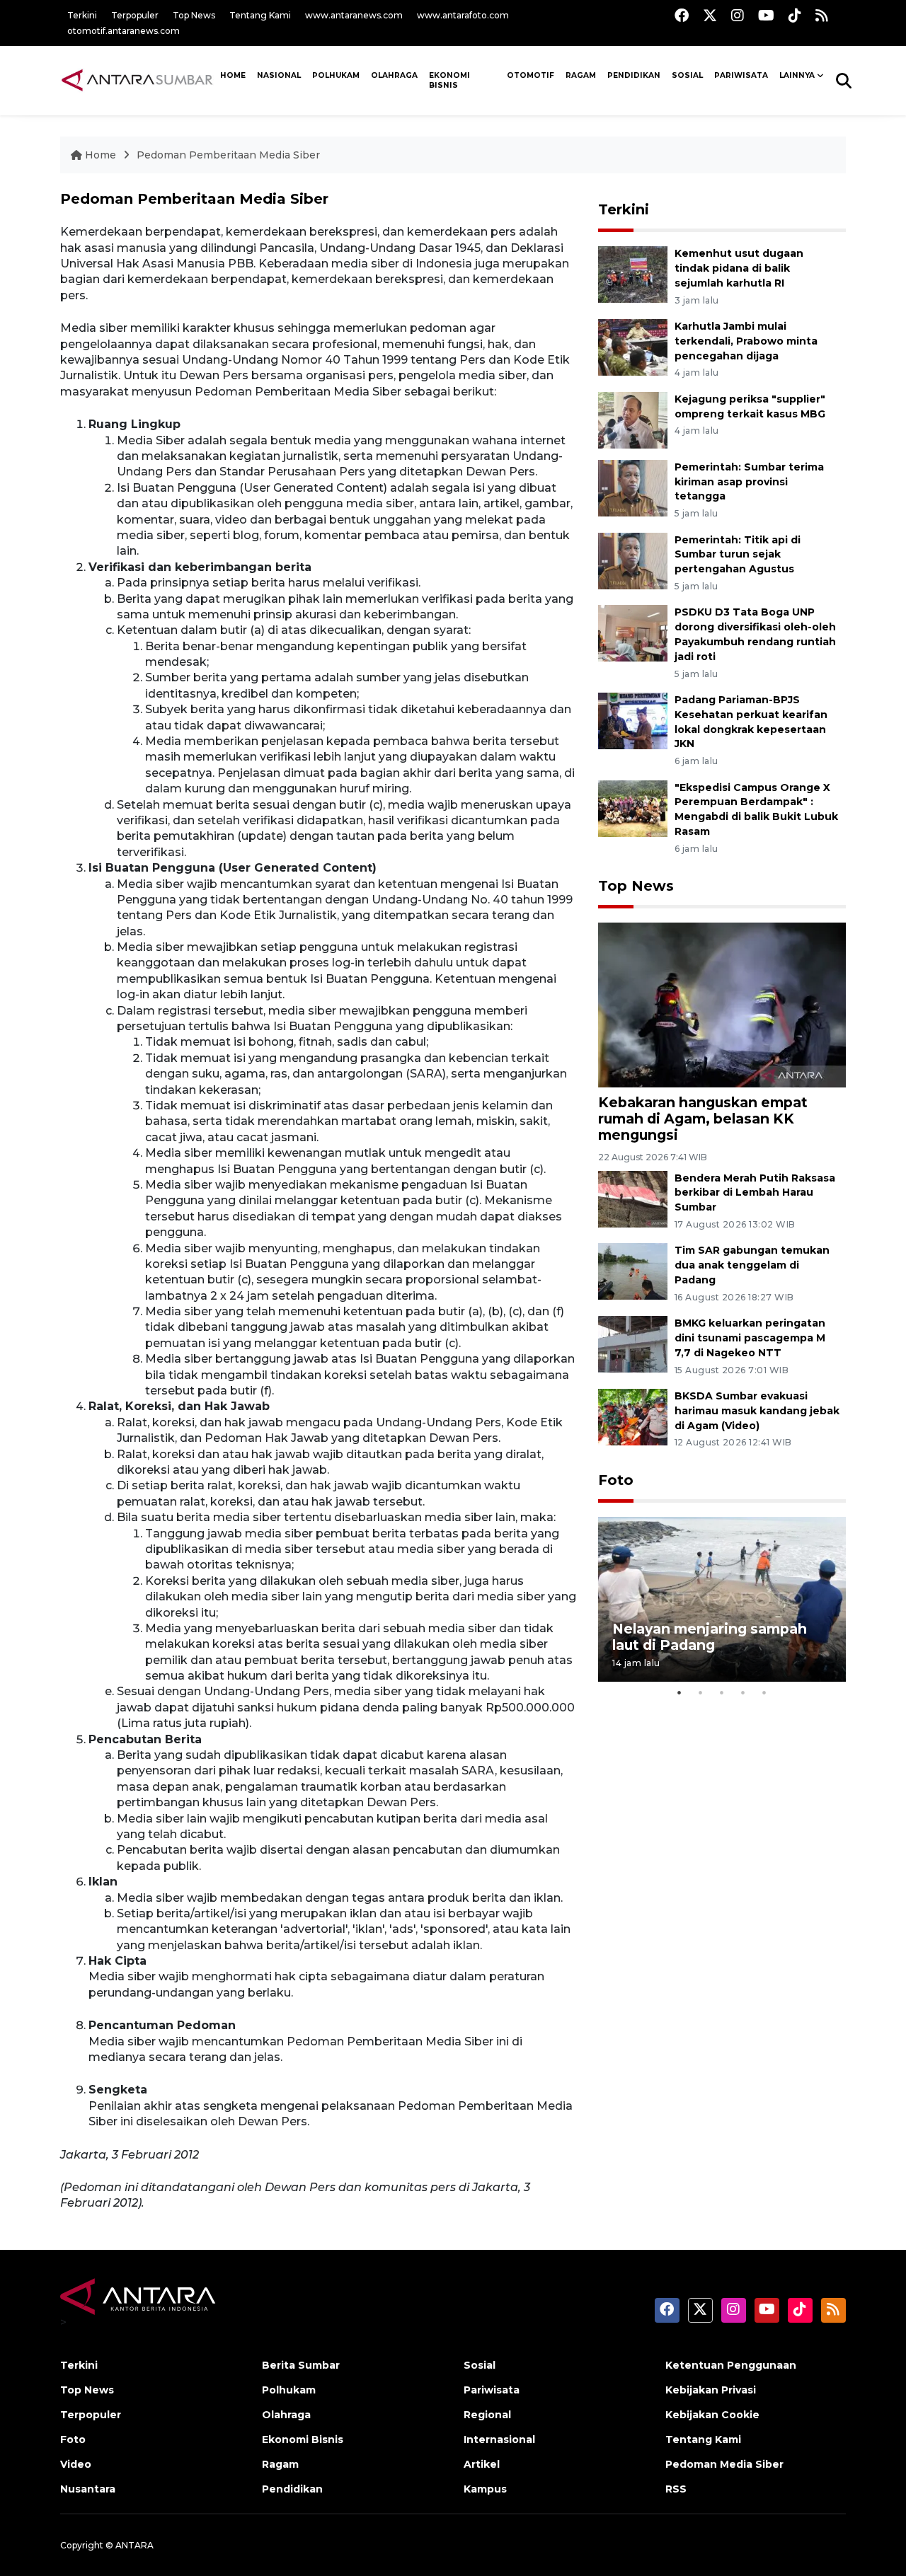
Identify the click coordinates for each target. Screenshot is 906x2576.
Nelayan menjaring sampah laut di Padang (710, 1637)
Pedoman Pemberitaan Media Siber (228, 155)
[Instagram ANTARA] (738, 15)
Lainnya (797, 75)
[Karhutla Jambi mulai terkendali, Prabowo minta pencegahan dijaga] (633, 346)
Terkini (82, 15)
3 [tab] (722, 1692)
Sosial (480, 2365)
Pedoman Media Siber (724, 2464)
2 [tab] (701, 1692)
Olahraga (394, 75)
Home (101, 155)
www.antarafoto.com (463, 15)
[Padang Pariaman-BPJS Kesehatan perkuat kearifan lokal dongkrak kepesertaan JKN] (633, 720)
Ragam (581, 75)
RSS (676, 2489)
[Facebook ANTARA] (682, 15)
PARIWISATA (741, 75)
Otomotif (531, 75)
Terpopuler (135, 15)
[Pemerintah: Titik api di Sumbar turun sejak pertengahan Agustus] (633, 560)
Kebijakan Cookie (712, 2415)
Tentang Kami (260, 15)
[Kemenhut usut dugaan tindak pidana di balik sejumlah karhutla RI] (633, 274)
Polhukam (336, 75)
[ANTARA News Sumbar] (137, 80)
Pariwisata (492, 2390)
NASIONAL (279, 75)
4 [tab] (743, 1692)
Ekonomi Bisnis (449, 81)
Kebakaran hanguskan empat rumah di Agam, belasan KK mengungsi (703, 1119)
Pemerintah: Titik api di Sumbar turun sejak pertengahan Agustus (738, 555)
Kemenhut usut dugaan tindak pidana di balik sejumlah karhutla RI (739, 268)
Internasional (499, 2439)
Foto (616, 1480)
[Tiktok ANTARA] (795, 15)
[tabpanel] (722, 1599)
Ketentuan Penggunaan (731, 2365)
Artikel (482, 2464)
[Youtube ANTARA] (766, 15)
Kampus (485, 2489)
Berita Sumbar (301, 2365)
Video (76, 2464)
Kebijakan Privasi (711, 2390)
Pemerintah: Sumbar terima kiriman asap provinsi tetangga (749, 482)
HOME (233, 75)
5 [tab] (764, 1692)
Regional (487, 2415)
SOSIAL (687, 75)
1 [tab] (679, 1692)
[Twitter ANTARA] (710, 15)
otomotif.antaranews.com (124, 31)
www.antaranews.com (354, 15)
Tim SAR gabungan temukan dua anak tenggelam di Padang (752, 1265)
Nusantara (88, 2489)
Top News (194, 15)
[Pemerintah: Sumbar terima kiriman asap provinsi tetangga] (633, 487)
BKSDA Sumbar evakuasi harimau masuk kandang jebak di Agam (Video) (757, 1411)
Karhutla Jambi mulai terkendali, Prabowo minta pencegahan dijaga (746, 341)
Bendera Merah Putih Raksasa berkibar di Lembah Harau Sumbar (755, 1193)
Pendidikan (634, 75)
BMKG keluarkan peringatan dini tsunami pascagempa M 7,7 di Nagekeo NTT (750, 1338)
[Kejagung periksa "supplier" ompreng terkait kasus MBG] (633, 419)
